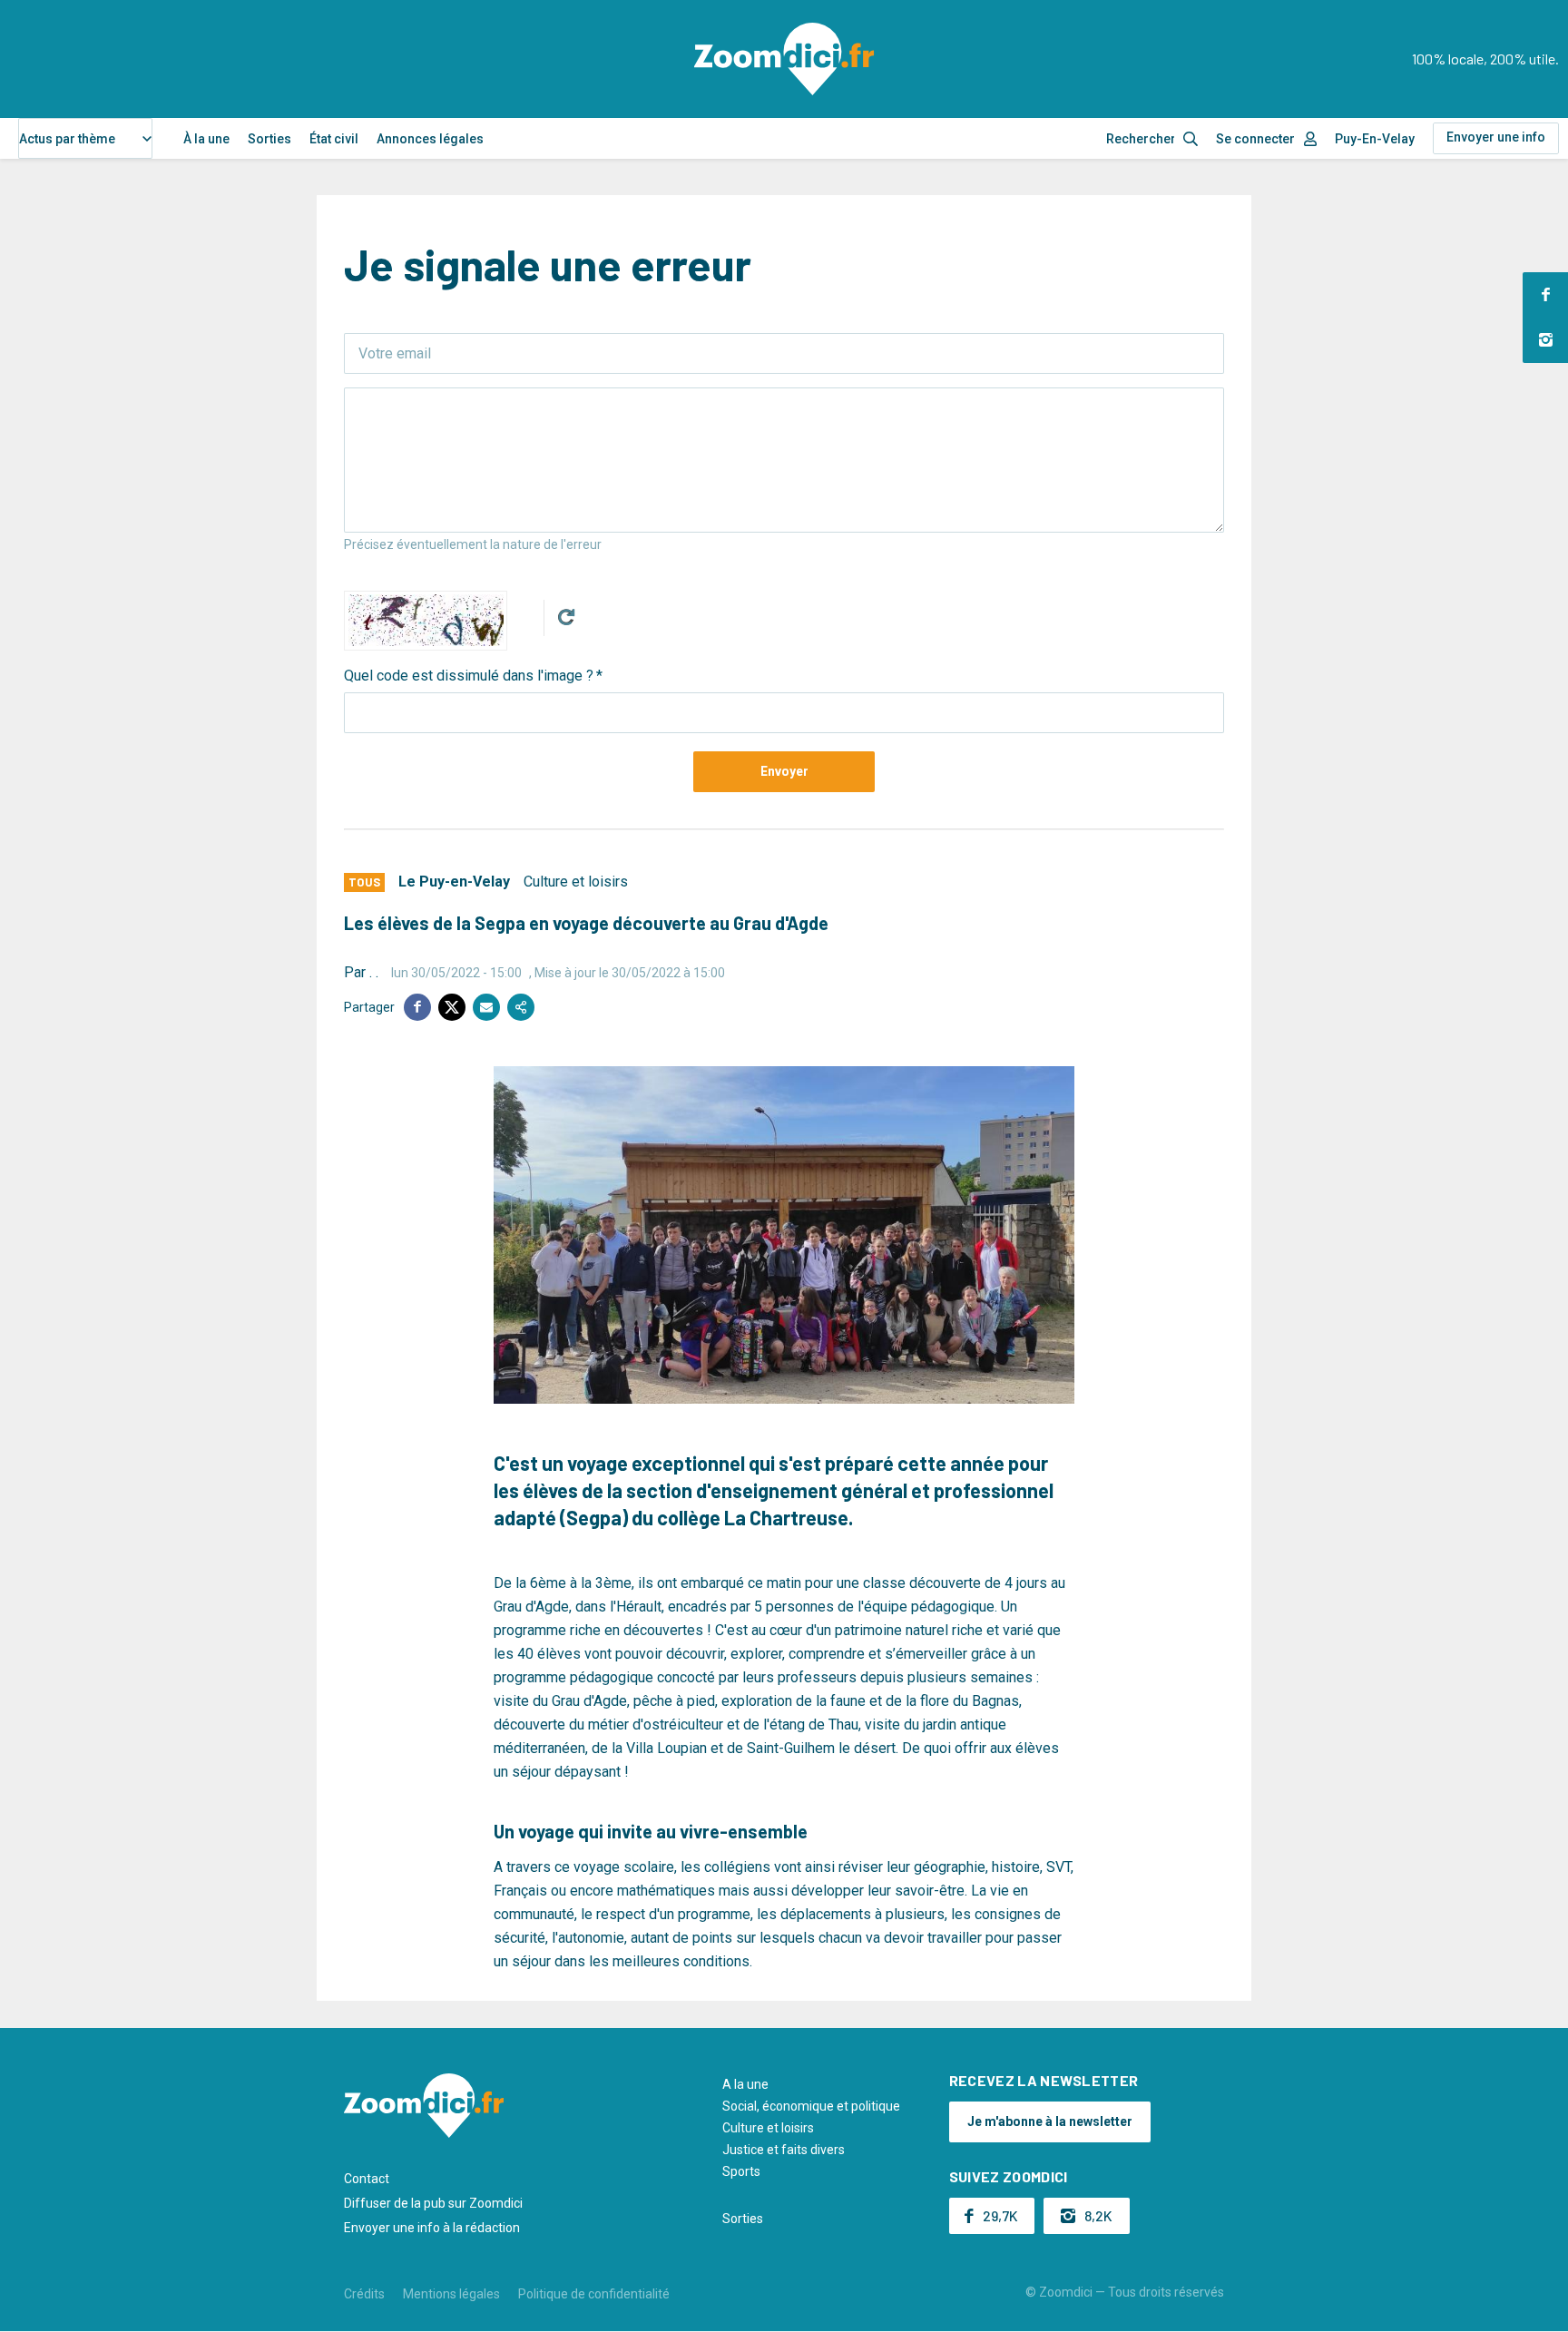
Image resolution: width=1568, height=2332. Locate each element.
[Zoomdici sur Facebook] (1545, 295)
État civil (334, 139)
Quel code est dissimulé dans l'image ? (469, 676)
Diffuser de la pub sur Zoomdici (433, 2203)
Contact (367, 2179)
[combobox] (85, 138)
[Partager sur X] (452, 1007)
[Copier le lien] (521, 1007)
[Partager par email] (486, 1007)
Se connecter (1255, 139)
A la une (745, 2084)
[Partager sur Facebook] (417, 1007)
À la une (206, 139)
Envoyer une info (1496, 137)
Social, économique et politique (811, 2106)
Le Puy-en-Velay (454, 882)
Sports (741, 2171)
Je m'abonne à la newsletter (1050, 2121)
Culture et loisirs (576, 882)
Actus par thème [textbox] (67, 139)
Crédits (364, 2294)
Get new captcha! (566, 617)
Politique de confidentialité (594, 2294)
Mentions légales (451, 2294)
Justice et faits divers (784, 2150)
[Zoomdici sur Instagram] (1545, 340)
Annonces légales (430, 139)
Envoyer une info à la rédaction (432, 2228)
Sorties (269, 139)
